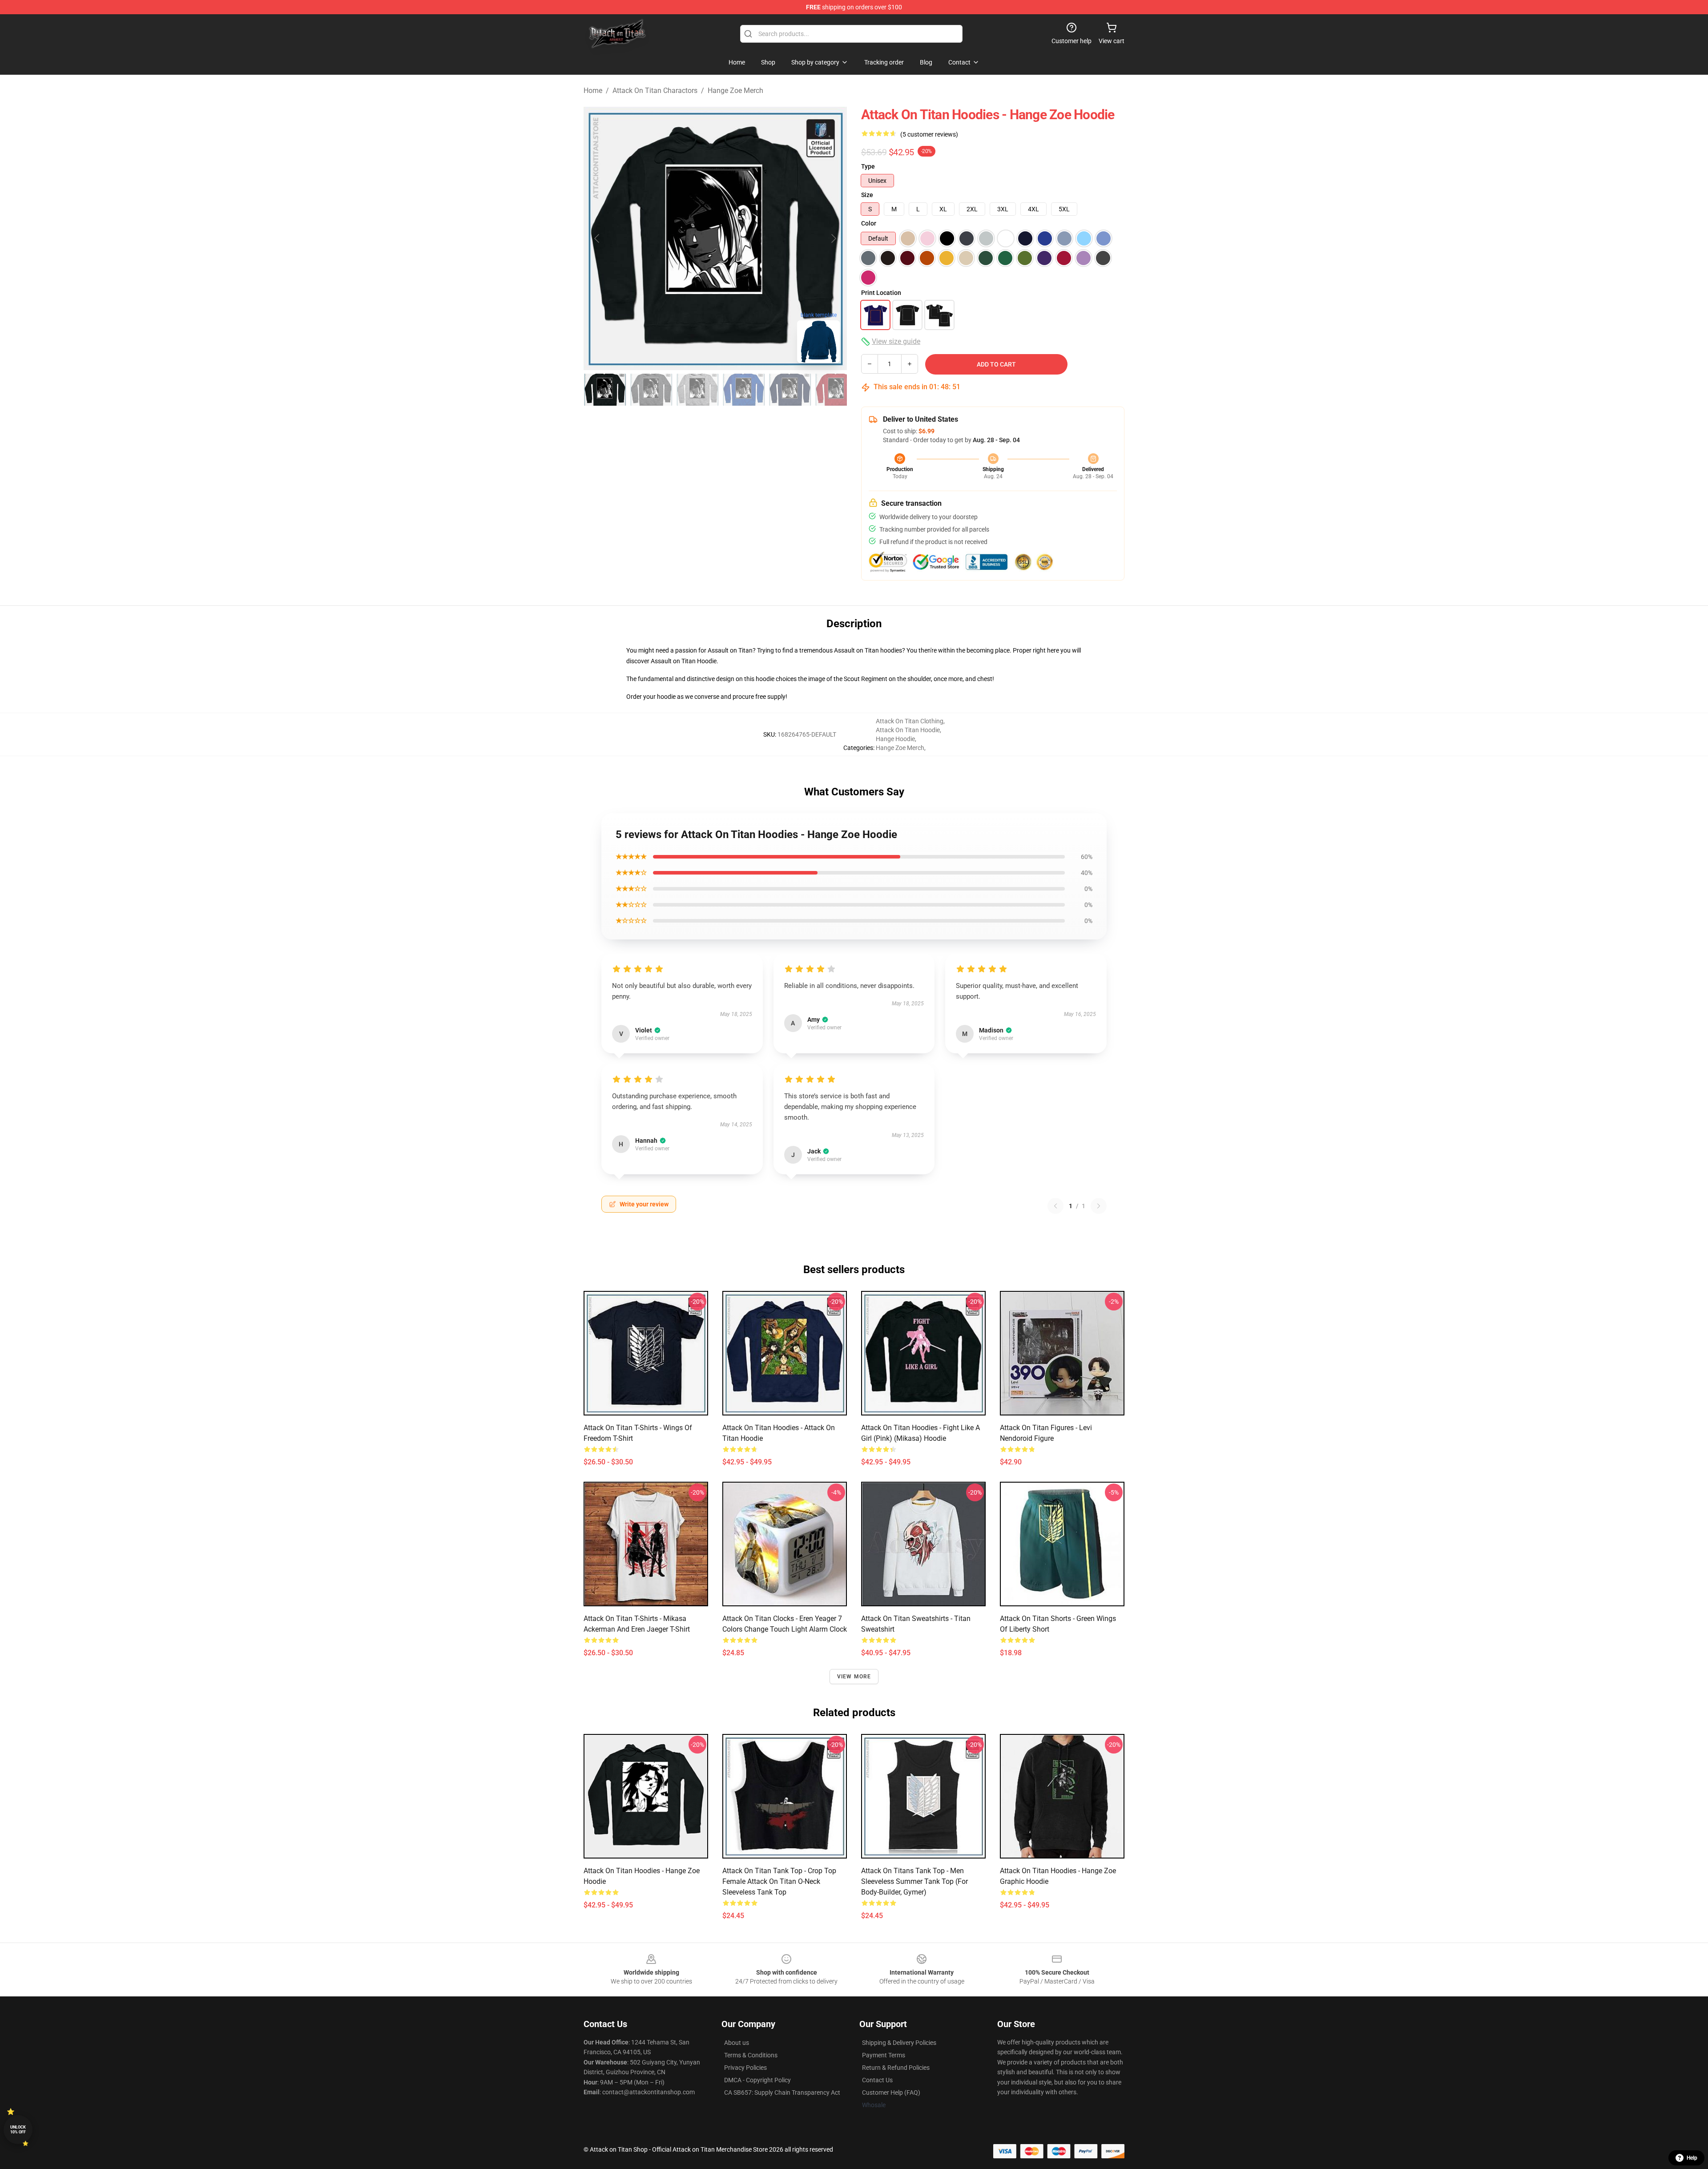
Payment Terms (884, 2055)
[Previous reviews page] (1055, 1206)
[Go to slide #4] (744, 390)
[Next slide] (833, 238)
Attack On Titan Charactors (655, 91)
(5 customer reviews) (929, 134)
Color (869, 223)
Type (868, 166)
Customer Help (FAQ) (891, 2092)
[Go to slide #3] (697, 390)
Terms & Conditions (751, 2055)
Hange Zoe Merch (735, 91)
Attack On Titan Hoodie (908, 730)
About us (737, 2043)
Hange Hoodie (895, 739)
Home (593, 91)
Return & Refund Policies (896, 2068)
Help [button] (1692, 2158)
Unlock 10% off (18, 2130)
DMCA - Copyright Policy (757, 2080)
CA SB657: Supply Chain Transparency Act (782, 2092)
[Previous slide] (597, 238)
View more (854, 1677)
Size (867, 195)
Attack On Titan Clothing (910, 721)
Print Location (881, 293)
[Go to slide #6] (836, 390)
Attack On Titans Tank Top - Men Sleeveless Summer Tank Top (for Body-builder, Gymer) (914, 1881)
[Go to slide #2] (651, 390)
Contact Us (877, 2080)
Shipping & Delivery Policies (899, 2043)
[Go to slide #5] (790, 390)
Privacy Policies (745, 2068)
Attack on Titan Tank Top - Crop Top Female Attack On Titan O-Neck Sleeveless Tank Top (779, 1881)
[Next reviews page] (1099, 1206)
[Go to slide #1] (605, 390)
